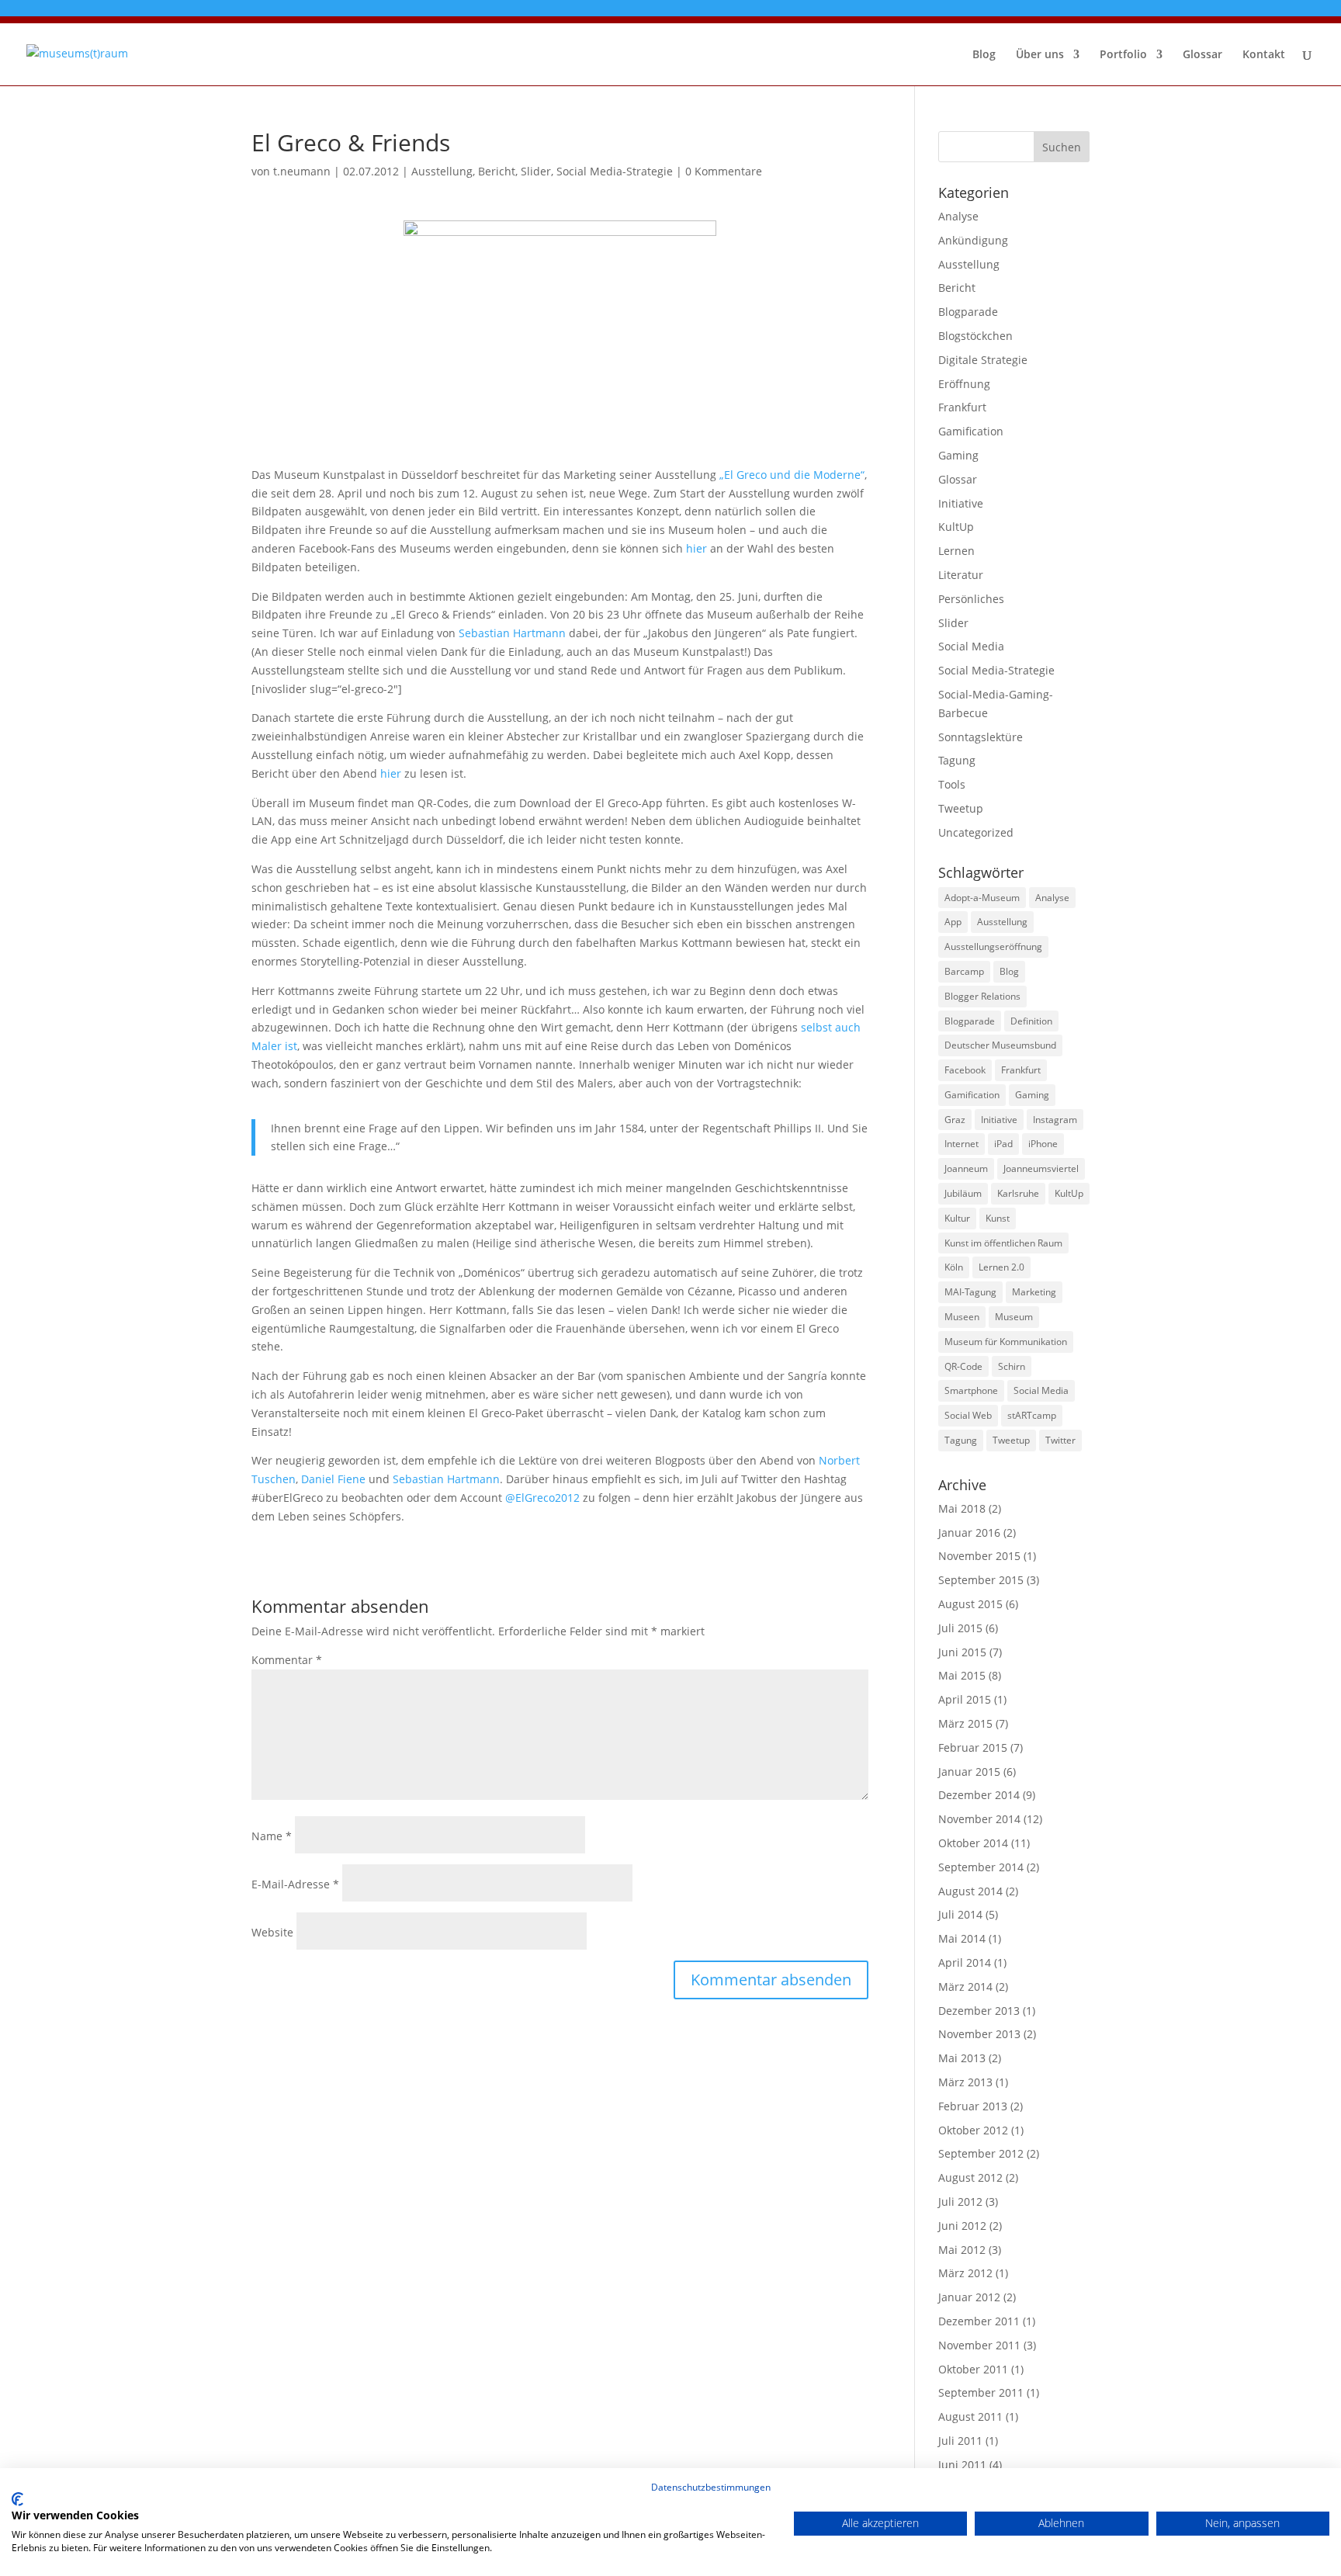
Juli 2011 (960, 2441)
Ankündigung (973, 240)
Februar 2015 (973, 1747)
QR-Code (963, 1366)
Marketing (1034, 1292)
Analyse (958, 216)
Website (272, 1932)
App (953, 922)
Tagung (957, 760)
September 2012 (981, 2153)
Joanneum (966, 1168)
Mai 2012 (962, 2250)
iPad (1003, 1144)
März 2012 (965, 2273)
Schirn (1012, 1366)
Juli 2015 (960, 1628)
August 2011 (970, 2417)
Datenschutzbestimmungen (711, 2487)
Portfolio (1123, 55)
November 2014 (979, 1819)
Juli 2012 (960, 2202)
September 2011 (981, 2392)
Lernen (956, 551)
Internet (962, 1144)
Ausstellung (442, 171)
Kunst (998, 1218)
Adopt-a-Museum (982, 898)
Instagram (1055, 1120)
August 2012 (970, 2177)
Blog (984, 55)
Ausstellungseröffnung (993, 946)
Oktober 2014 (973, 1843)
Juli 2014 (960, 1914)
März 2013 (965, 2082)
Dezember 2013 (979, 2011)
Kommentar (287, 1660)
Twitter (1060, 1440)
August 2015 (970, 1604)
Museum (1014, 1317)
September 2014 (981, 1867)
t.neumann (302, 171)
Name (272, 1836)
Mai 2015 (962, 1675)
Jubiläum (963, 1193)
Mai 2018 (962, 1508)
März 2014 (965, 1987)
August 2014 (970, 1891)
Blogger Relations (982, 996)
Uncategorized (976, 832)
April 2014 (965, 1962)
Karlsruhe (1018, 1193)
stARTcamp (1032, 1415)
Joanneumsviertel (1041, 1168)
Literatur (961, 575)
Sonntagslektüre (981, 737)
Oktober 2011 (973, 2369)
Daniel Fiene (335, 1479)
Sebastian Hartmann (512, 633)
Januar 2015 (969, 1772)
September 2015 (981, 1580)
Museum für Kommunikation (1006, 1342)
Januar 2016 (969, 1532)
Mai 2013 (962, 2058)
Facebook (965, 1070)
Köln (954, 1267)
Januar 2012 (969, 2297)
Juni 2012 (962, 2226)
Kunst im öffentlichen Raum (1003, 1243)
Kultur (957, 1218)
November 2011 (979, 2345)
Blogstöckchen (975, 336)
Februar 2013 (973, 2106)
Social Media (971, 646)
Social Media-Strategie (615, 171)
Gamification (971, 431)
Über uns (1040, 55)
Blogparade (968, 312)
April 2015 (965, 1699)
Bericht (497, 171)
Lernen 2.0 (1001, 1267)
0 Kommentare (724, 171)
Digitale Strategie (983, 360)
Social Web (968, 1415)
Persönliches (971, 599)
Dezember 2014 (979, 1795)
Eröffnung (964, 384)
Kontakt (1264, 55)
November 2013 (979, 2034)
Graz (955, 1120)
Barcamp (964, 971)
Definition (1031, 1021)
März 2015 (965, 1723)
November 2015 (979, 1556)
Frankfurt (962, 407)
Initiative (961, 503)
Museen (962, 1317)
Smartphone (971, 1390)
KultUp (956, 527)
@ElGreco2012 (542, 1498)
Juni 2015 (962, 1652)
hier (696, 548)
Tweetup (961, 808)
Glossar (1202, 55)
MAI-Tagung (970, 1292)
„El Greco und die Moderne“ (792, 475)
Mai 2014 (962, 1938)
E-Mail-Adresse (295, 1884)
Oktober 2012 (973, 2130)
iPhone (1043, 1144)
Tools (952, 784)
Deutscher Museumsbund (1000, 1045)
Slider (536, 171)
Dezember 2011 (979, 2321)
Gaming (958, 455)
